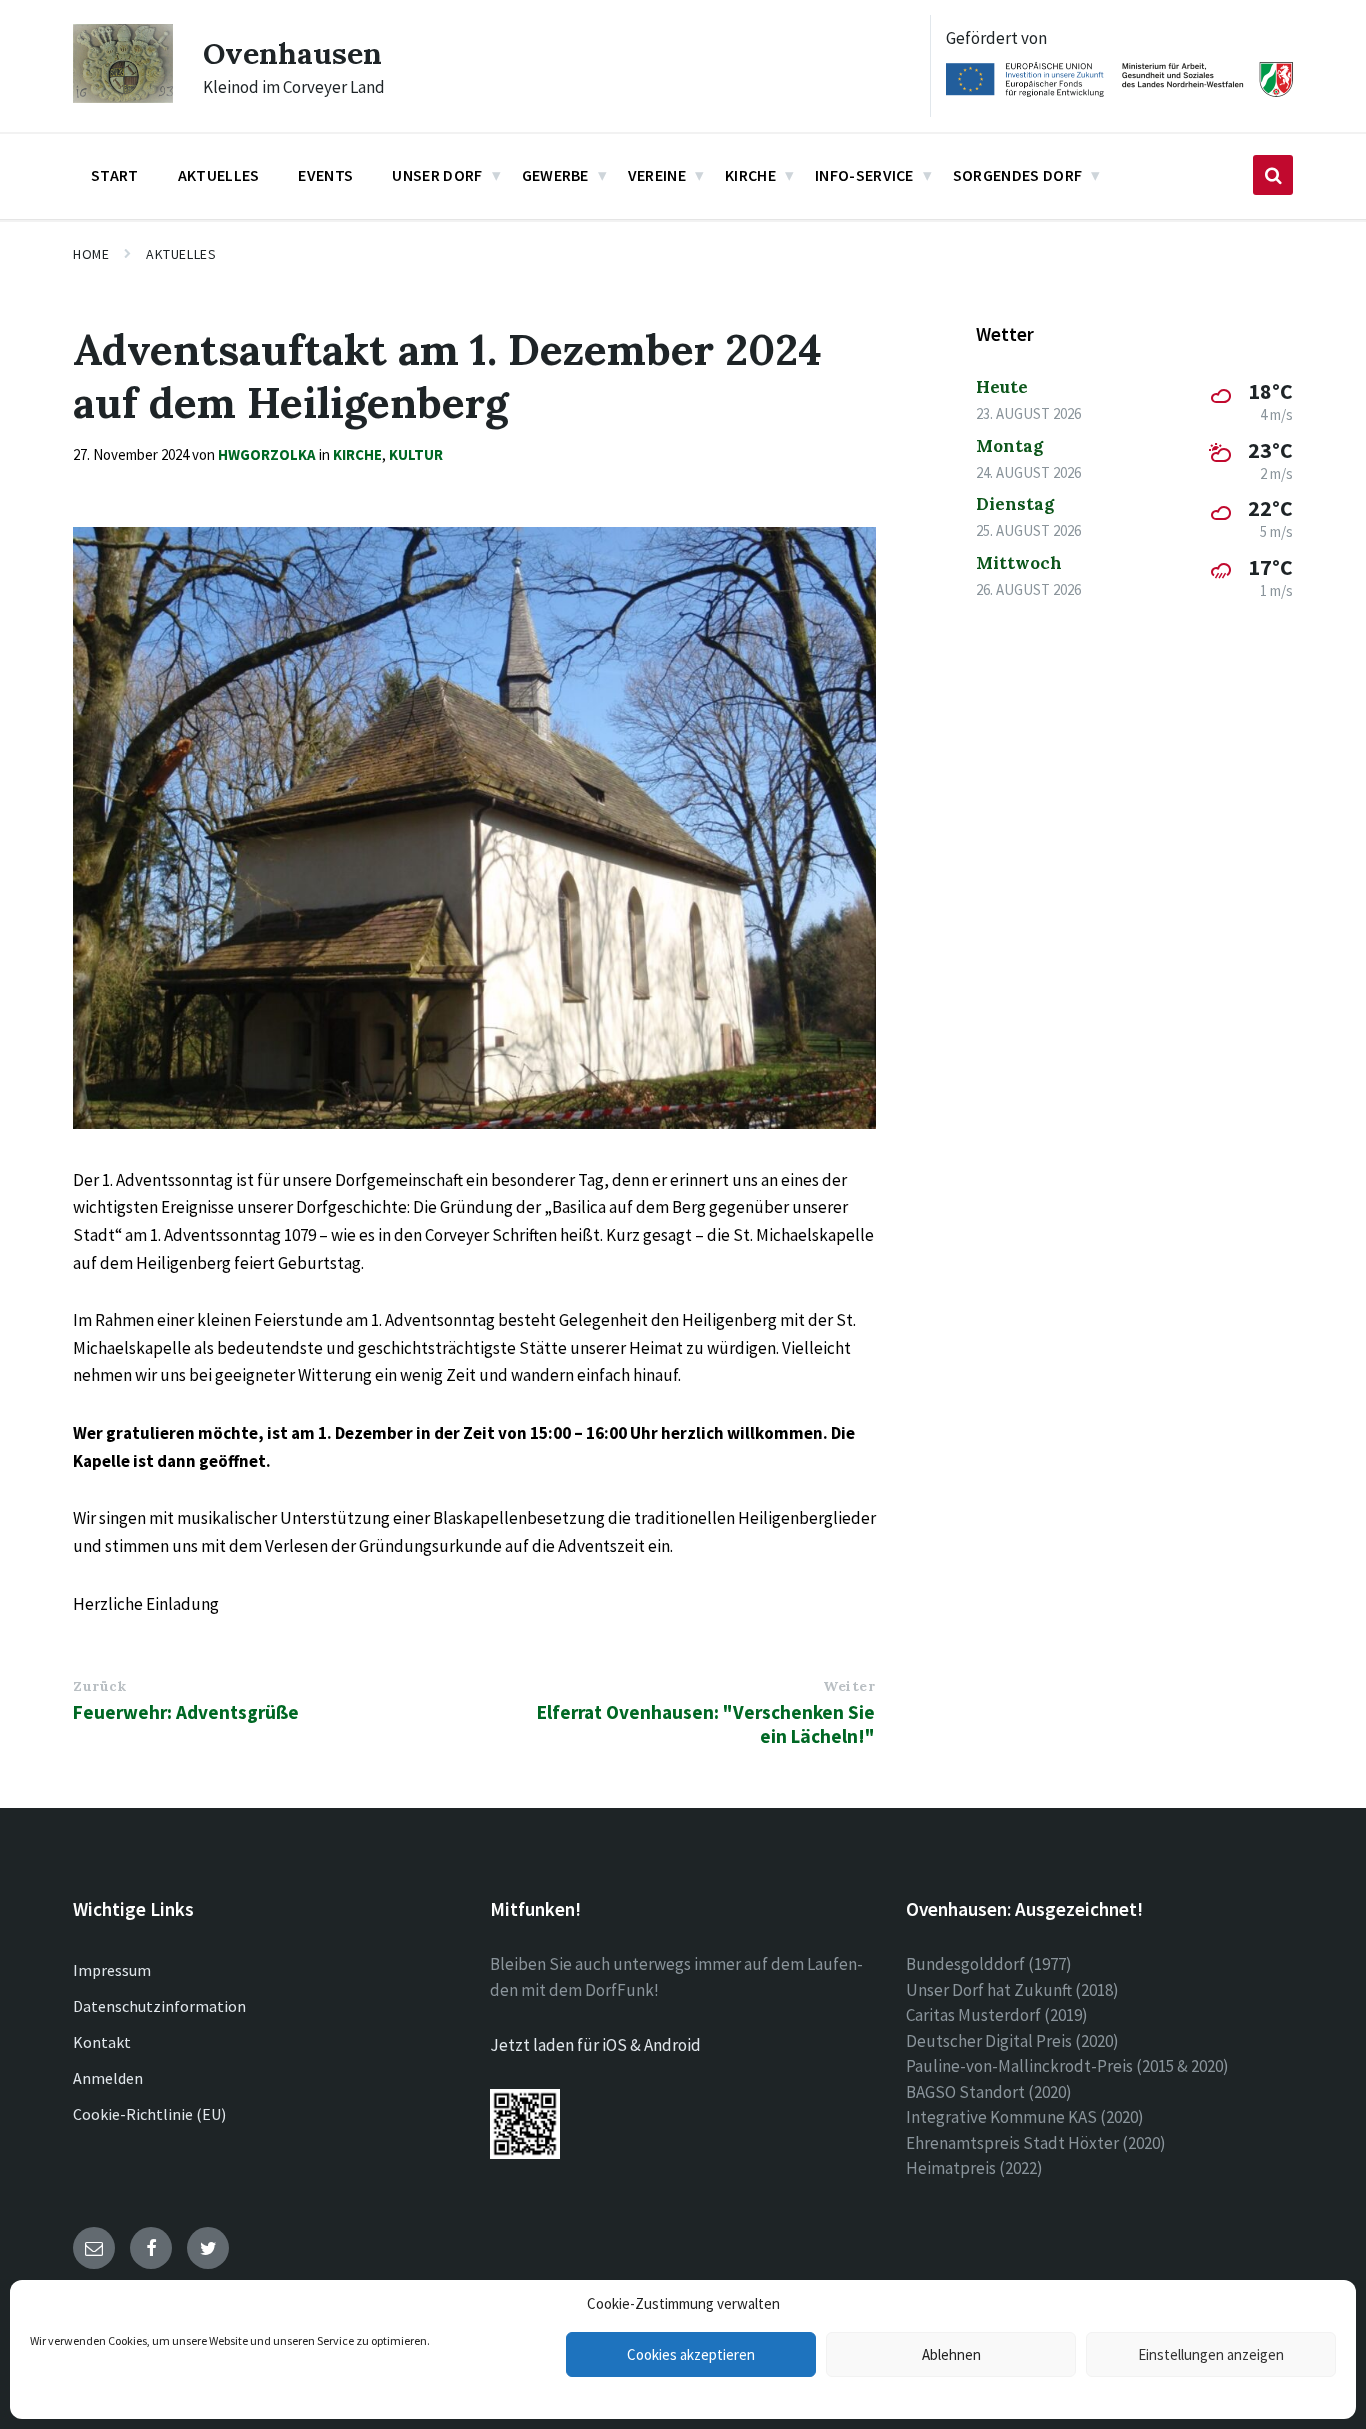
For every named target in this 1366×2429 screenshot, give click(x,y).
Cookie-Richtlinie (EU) (149, 2114)
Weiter (849, 1686)
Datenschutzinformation (159, 2006)
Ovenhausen (292, 53)
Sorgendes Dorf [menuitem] (1017, 175)
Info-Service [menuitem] (864, 175)
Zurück (99, 1686)
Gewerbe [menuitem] (555, 175)
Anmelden (108, 2078)
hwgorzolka (267, 454)
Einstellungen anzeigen (1211, 2354)
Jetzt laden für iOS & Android (595, 2045)
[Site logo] (123, 97)
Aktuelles (181, 254)
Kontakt (102, 2042)
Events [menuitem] (325, 175)
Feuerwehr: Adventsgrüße (186, 1712)
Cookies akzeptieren (691, 2354)
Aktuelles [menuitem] (219, 175)
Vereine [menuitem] (657, 175)
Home (91, 254)
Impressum (112, 1970)
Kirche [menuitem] (750, 175)
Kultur (416, 454)
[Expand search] (1273, 175)
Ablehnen (951, 2354)
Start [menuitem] (115, 175)
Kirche (357, 454)
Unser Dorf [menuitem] (437, 175)
